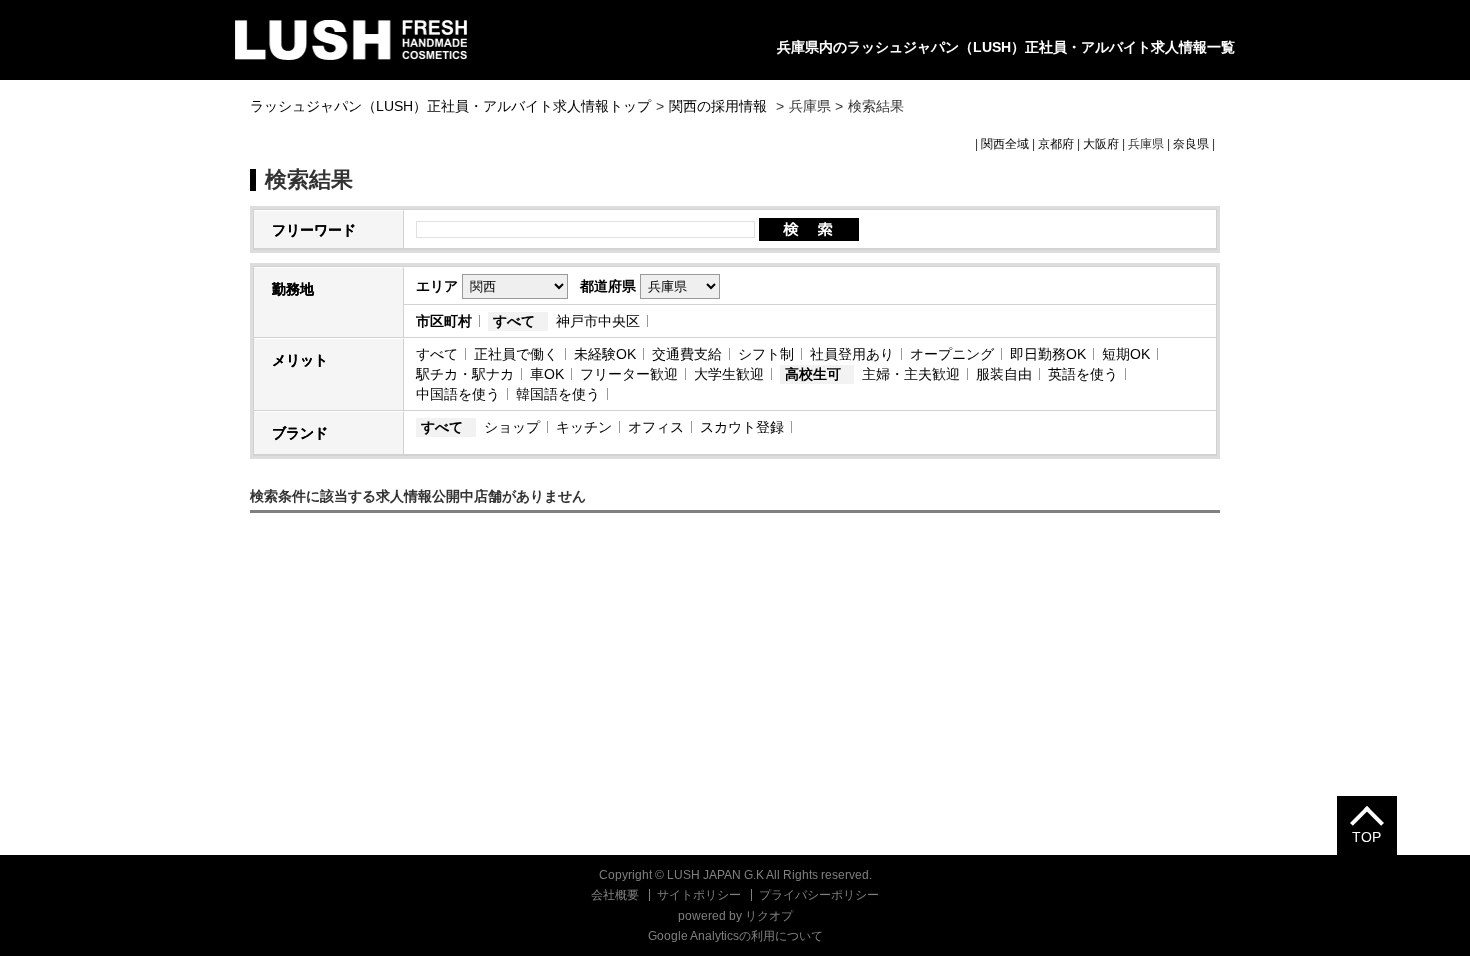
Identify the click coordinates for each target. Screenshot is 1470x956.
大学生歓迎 (729, 374)
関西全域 (1005, 144)
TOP (1366, 837)
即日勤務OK (1048, 354)
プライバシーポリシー (819, 895)
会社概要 (615, 895)
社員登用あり (852, 354)
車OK (547, 374)
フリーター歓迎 (629, 374)
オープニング (952, 354)
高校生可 (813, 374)
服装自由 (1004, 374)
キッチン (584, 427)
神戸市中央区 (598, 321)
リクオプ (769, 916)
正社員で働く (516, 354)
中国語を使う (458, 394)
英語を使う (1083, 374)
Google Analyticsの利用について (735, 936)
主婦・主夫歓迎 (911, 374)
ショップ (512, 427)
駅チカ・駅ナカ (465, 374)
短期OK (1126, 354)
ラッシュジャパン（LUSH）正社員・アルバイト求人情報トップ (450, 106)
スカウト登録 (742, 427)
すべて (514, 321)
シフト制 (766, 354)
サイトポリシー (699, 895)
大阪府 (1101, 144)
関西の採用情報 (720, 106)
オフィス (656, 427)
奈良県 (1191, 144)
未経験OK (605, 354)
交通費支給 (687, 354)
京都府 (1056, 144)
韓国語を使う (558, 394)
